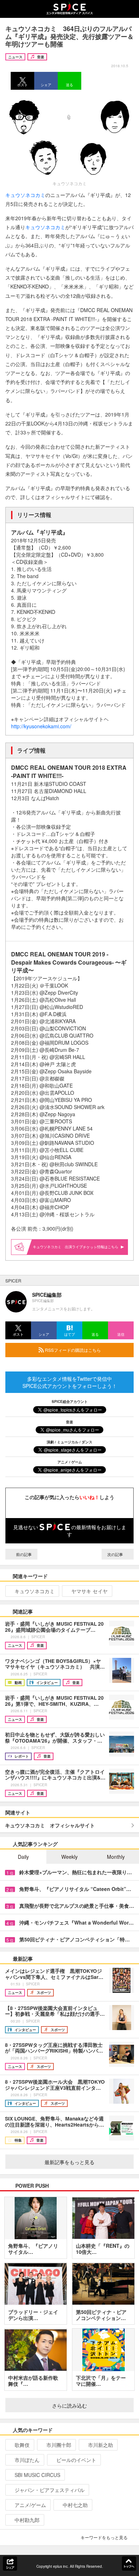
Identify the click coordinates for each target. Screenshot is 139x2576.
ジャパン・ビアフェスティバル (50, 2490)
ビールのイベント (76, 2460)
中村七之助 (75, 2505)
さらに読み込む (69, 2405)
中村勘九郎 (27, 2520)
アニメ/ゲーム (30, 2505)
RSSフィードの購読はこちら (72, 1350)
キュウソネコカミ (25, 195)
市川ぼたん (27, 2460)
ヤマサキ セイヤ (89, 1591)
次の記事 (116, 1554)
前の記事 (23, 1554)
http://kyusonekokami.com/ (41, 726)
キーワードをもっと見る (104, 2537)
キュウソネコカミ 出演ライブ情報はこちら (76, 1247)
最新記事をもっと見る (69, 2162)
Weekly (69, 1857)
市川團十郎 (59, 2445)
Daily (23, 1857)
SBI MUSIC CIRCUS (37, 2475)
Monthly (116, 1857)
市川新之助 (101, 2445)
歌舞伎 (22, 2445)
